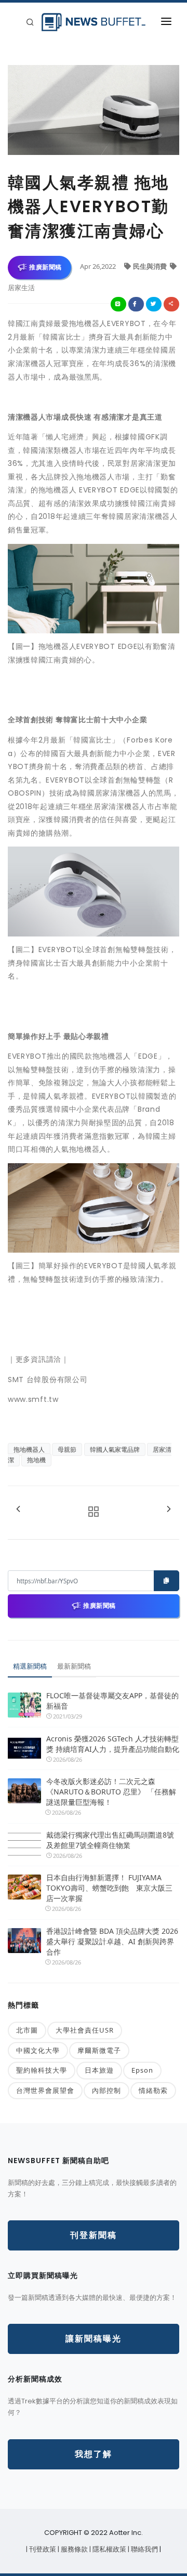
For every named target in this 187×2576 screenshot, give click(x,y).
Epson (142, 2070)
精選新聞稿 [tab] (30, 1666)
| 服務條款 (74, 2549)
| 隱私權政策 (109, 2549)
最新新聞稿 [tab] (74, 1666)
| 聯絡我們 (144, 2549)
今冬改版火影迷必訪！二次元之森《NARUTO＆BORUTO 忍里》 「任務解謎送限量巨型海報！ (111, 1792)
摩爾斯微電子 (99, 2050)
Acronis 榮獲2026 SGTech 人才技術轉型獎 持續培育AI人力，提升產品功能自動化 (113, 1744)
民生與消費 (151, 266)
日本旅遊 (99, 2070)
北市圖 (27, 2030)
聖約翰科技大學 (42, 2070)
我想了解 (94, 2454)
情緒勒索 (153, 2090)
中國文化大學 (38, 2050)
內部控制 (106, 2090)
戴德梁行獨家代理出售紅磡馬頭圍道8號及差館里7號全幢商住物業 (110, 1840)
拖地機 (36, 1460)
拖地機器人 (29, 1449)
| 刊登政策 (42, 2549)
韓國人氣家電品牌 (115, 1449)
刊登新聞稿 (94, 2235)
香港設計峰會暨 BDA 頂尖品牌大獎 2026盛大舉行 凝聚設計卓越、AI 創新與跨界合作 (112, 1941)
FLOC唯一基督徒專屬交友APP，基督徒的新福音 (112, 1701)
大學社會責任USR (85, 2030)
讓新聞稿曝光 (94, 2339)
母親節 (67, 1449)
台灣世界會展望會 (45, 2090)
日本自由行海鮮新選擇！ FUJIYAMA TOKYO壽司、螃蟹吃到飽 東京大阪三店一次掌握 (109, 1888)
